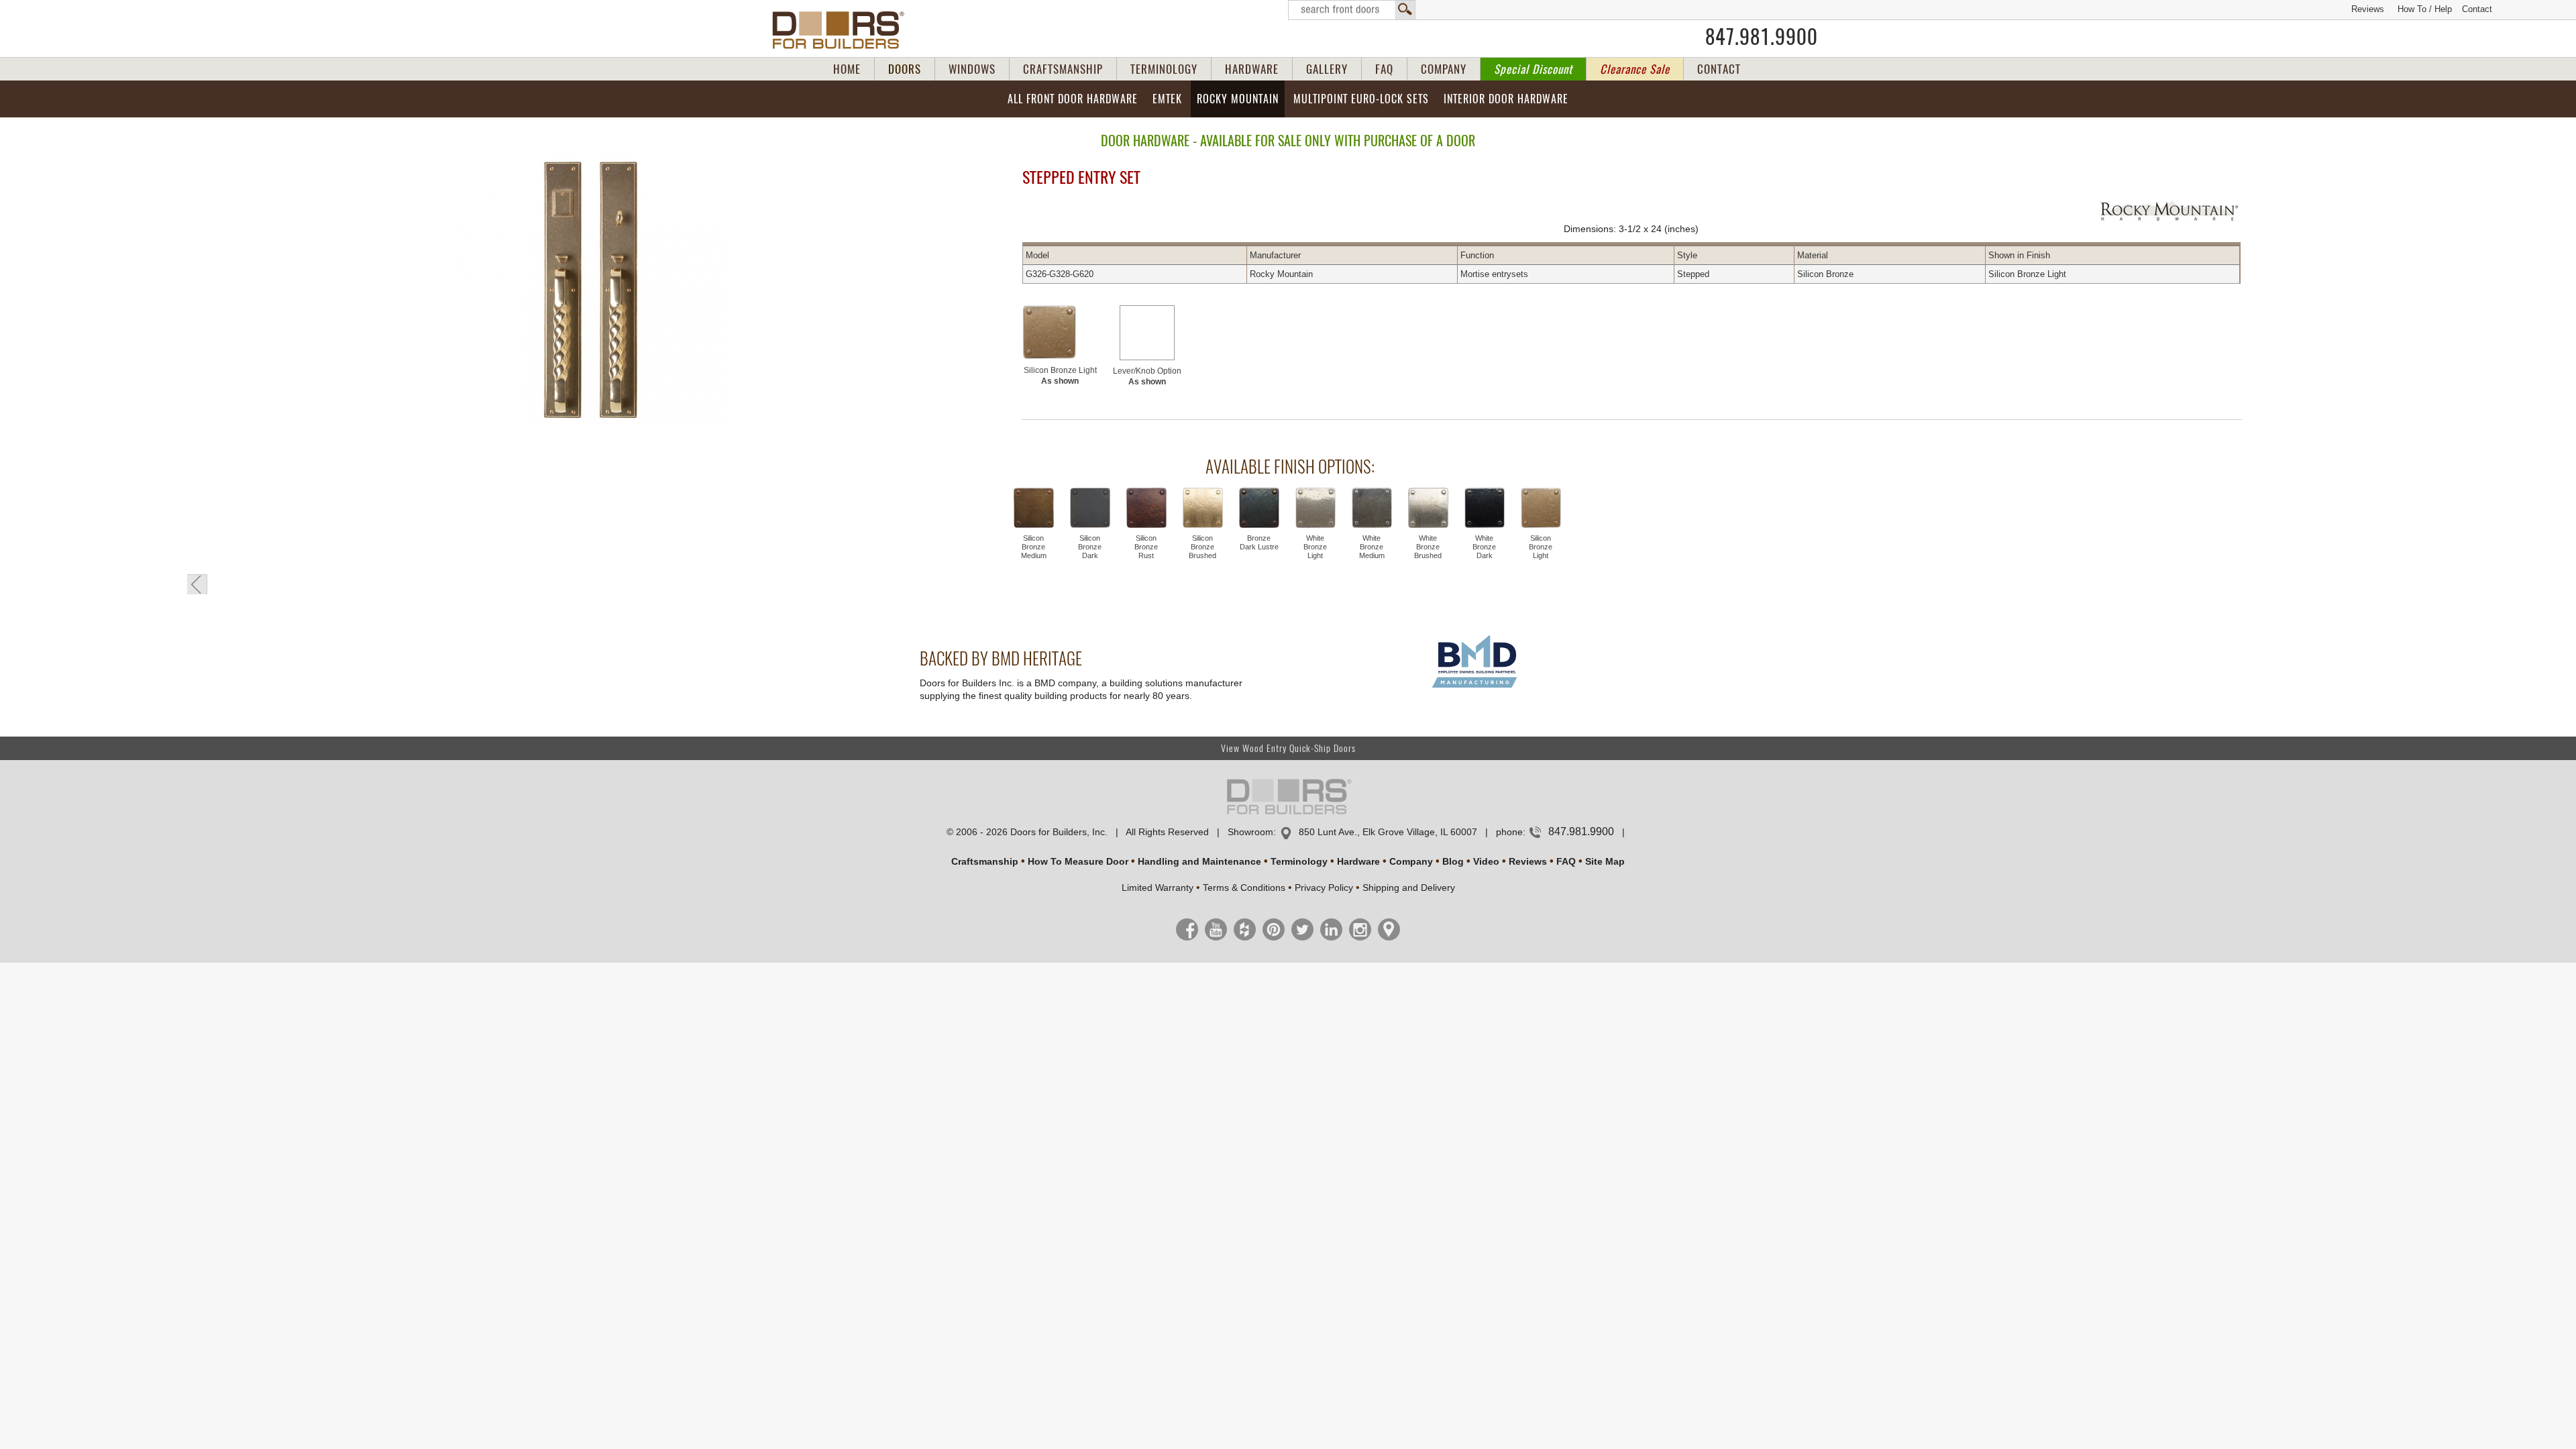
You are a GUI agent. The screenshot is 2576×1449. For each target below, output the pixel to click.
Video (1486, 861)
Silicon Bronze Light (1060, 376)
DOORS (905, 69)
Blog (1453, 861)
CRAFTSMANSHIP (1063, 69)
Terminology (1299, 861)
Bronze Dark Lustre (1259, 542)
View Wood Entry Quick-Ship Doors (1288, 748)
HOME (847, 69)
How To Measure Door (1078, 861)
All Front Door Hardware (1073, 99)
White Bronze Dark (1484, 547)
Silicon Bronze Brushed (1202, 547)
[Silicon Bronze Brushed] (1203, 509)
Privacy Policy (1324, 888)
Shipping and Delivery (1409, 888)
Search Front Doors (1352, 10)
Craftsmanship (985, 861)
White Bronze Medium (1372, 547)
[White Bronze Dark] (1485, 509)
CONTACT (1719, 69)
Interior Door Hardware (1506, 99)
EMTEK (1167, 99)
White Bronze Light (1315, 547)
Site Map (1605, 861)
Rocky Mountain (1238, 99)
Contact (2477, 9)
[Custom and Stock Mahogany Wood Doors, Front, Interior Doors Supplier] (844, 30)
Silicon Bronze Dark (1090, 547)
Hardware (1358, 861)
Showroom (1250, 832)
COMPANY (1444, 69)
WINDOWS (972, 69)
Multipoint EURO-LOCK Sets (1361, 99)
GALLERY (1327, 69)
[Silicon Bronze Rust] (1146, 509)
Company (1411, 861)
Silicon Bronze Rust (1146, 547)
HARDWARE (1252, 69)
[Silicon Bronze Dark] (1090, 509)
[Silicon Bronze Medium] (1034, 509)
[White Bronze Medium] (1372, 509)
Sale (1635, 69)
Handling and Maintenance (1199, 861)
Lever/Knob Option (1147, 376)
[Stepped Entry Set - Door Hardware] (590, 291)
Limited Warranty (1158, 888)
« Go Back (197, 584)
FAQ (1384, 69)
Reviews (2368, 9)
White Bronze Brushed (1428, 547)
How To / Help (2425, 9)
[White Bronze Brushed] (1428, 509)
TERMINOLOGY (1164, 69)
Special (1533, 69)
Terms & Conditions (1244, 888)
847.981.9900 (1762, 37)
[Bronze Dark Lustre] (1259, 509)
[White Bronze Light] (1316, 509)
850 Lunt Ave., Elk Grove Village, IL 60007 (1388, 832)
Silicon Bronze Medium (1034, 547)
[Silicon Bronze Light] (1060, 332)
